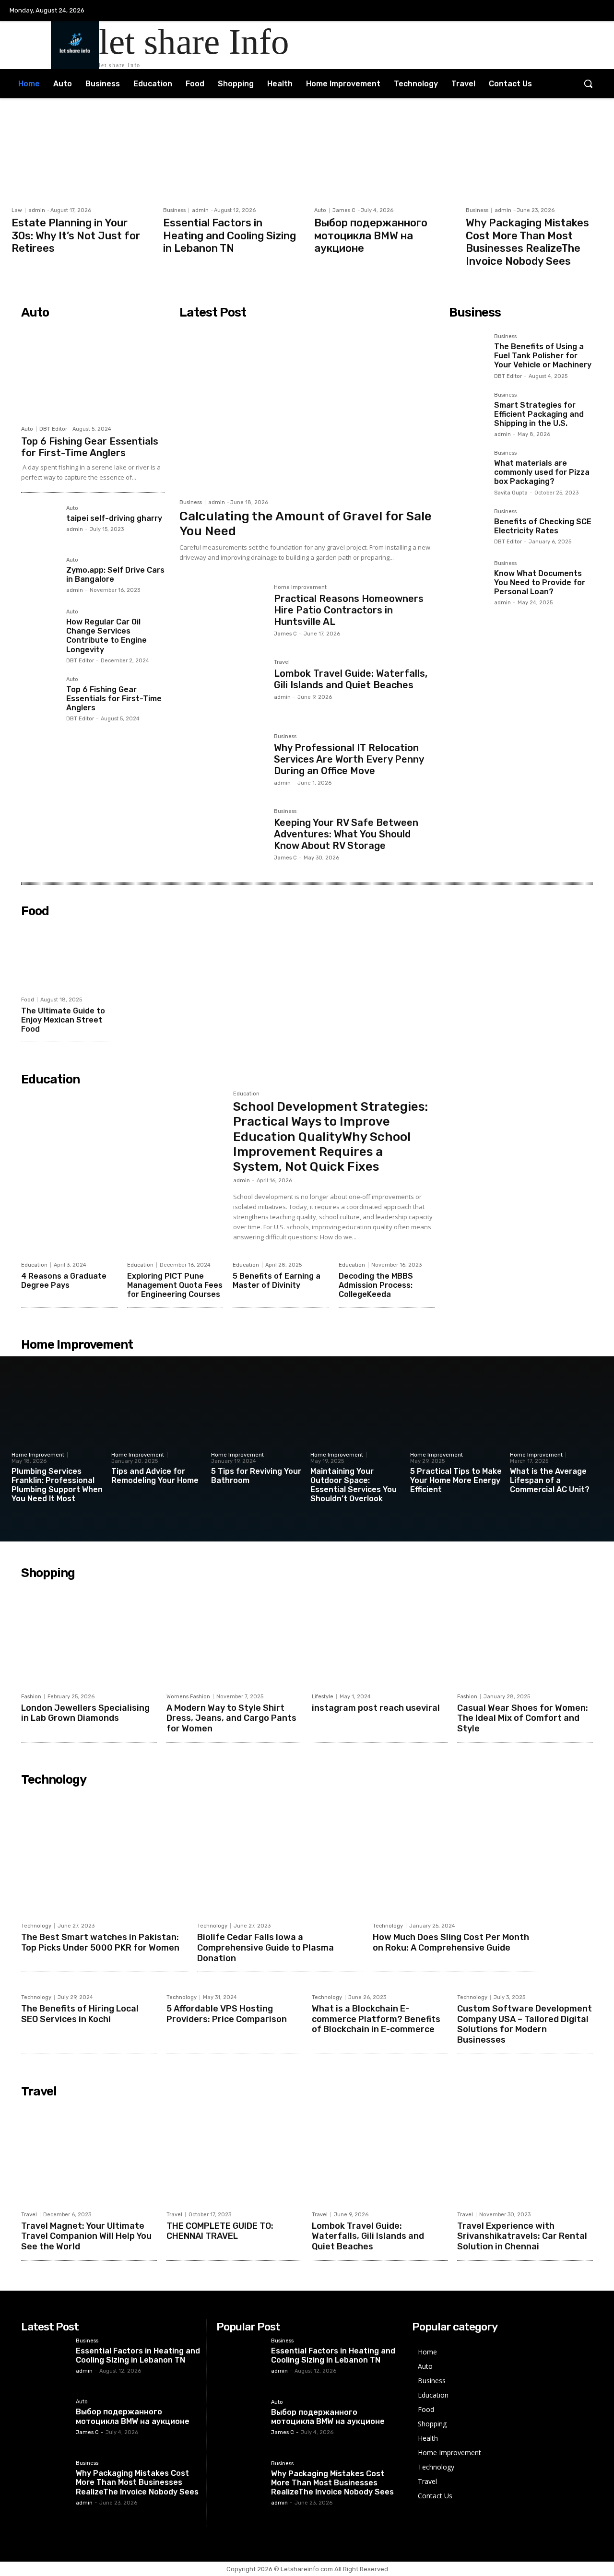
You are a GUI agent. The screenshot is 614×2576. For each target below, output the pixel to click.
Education (246, 1094)
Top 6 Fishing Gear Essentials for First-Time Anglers (90, 447)
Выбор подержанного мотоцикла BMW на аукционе (371, 235)
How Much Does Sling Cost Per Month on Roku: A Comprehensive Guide (451, 1942)
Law (17, 210)
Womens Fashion (188, 1697)
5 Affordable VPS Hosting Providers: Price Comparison (227, 2014)
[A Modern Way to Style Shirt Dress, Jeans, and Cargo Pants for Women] (234, 1635)
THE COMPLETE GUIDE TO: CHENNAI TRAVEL (220, 2231)
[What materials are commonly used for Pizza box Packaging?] (468, 469)
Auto (320, 210)
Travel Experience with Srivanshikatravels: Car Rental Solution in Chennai (522, 2236)
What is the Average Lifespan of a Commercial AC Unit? (550, 1480)
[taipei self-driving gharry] (40, 524)
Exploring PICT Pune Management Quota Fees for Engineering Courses (175, 1285)
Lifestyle (323, 1697)
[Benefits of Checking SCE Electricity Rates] (468, 528)
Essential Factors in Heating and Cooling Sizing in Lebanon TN (230, 235)
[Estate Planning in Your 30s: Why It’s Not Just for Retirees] (80, 155)
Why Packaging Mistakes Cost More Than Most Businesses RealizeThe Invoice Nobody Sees (527, 242)
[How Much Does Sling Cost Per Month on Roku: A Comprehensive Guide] (456, 1854)
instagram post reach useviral (376, 1708)
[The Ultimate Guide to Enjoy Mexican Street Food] (66, 956)
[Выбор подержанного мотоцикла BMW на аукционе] (383, 155)
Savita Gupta (511, 493)
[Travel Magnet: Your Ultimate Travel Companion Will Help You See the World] (89, 2154)
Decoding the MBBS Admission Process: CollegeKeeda (376, 1285)
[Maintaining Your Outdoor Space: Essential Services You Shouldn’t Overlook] (357, 1420)
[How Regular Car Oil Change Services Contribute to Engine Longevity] (40, 628)
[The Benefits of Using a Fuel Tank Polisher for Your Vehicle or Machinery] (468, 353)
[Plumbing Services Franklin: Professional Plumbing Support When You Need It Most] (58, 1420)
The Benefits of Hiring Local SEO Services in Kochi (80, 2014)
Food (28, 1000)
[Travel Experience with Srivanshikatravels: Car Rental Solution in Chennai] (525, 2154)
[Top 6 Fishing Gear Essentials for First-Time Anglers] (93, 372)
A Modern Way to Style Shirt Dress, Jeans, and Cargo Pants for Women (231, 1718)
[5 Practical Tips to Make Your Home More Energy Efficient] (456, 1420)
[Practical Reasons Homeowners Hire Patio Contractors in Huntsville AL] (223, 613)
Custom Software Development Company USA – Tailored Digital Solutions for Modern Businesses (525, 2024)
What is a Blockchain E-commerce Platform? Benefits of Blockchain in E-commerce (376, 2019)
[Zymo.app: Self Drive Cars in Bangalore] (40, 576)
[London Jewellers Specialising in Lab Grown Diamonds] (89, 1635)
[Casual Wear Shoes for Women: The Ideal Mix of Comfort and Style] (525, 1635)
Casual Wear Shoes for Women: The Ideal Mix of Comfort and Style (523, 1718)
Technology (36, 1926)
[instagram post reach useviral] (380, 1635)
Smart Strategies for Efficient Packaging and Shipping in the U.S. (539, 414)
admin (37, 210)
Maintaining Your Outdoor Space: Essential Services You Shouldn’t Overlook (354, 1485)
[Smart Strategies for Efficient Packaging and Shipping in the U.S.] (468, 411)
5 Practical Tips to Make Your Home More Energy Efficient (456, 1480)
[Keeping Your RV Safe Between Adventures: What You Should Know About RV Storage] (223, 837)
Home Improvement (300, 588)
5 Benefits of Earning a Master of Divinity (277, 1281)
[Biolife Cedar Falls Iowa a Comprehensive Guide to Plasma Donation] (280, 1854)
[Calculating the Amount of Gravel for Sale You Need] (307, 408)
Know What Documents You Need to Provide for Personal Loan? (540, 582)
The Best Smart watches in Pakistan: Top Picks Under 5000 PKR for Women (100, 1942)
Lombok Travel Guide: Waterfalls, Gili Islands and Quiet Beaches (351, 679)
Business (174, 210)
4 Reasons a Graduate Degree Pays (64, 1281)
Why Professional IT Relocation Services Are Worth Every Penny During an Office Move (349, 759)
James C (344, 210)
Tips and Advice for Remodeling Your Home (155, 1476)
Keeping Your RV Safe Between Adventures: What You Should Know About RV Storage (346, 834)
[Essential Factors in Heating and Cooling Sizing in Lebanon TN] (232, 155)
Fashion (31, 1697)
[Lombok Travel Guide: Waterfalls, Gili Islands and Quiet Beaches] (223, 688)
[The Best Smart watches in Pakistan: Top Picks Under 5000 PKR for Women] (104, 1854)
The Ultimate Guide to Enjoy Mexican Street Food (63, 1020)
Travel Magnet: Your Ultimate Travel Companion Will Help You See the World (86, 2236)
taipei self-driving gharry (114, 518)
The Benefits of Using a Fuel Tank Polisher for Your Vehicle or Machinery (543, 356)
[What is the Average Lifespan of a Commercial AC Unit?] (556, 1420)
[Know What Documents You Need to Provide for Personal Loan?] (468, 579)
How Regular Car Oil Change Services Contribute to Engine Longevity (106, 636)
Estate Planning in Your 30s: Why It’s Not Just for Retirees (76, 235)
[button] (588, 83)
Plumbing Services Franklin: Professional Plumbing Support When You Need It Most (57, 1485)
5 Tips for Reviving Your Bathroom (256, 1476)
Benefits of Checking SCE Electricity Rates (543, 526)
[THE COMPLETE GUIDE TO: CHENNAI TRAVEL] (234, 2154)
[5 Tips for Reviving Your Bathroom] (257, 1420)
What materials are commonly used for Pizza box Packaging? (542, 472)
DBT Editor (53, 429)
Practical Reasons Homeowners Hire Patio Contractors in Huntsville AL (349, 610)
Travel (282, 662)
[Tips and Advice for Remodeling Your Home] (158, 1420)
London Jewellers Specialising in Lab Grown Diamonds (85, 1713)
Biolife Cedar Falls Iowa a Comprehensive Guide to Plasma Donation (266, 1947)
